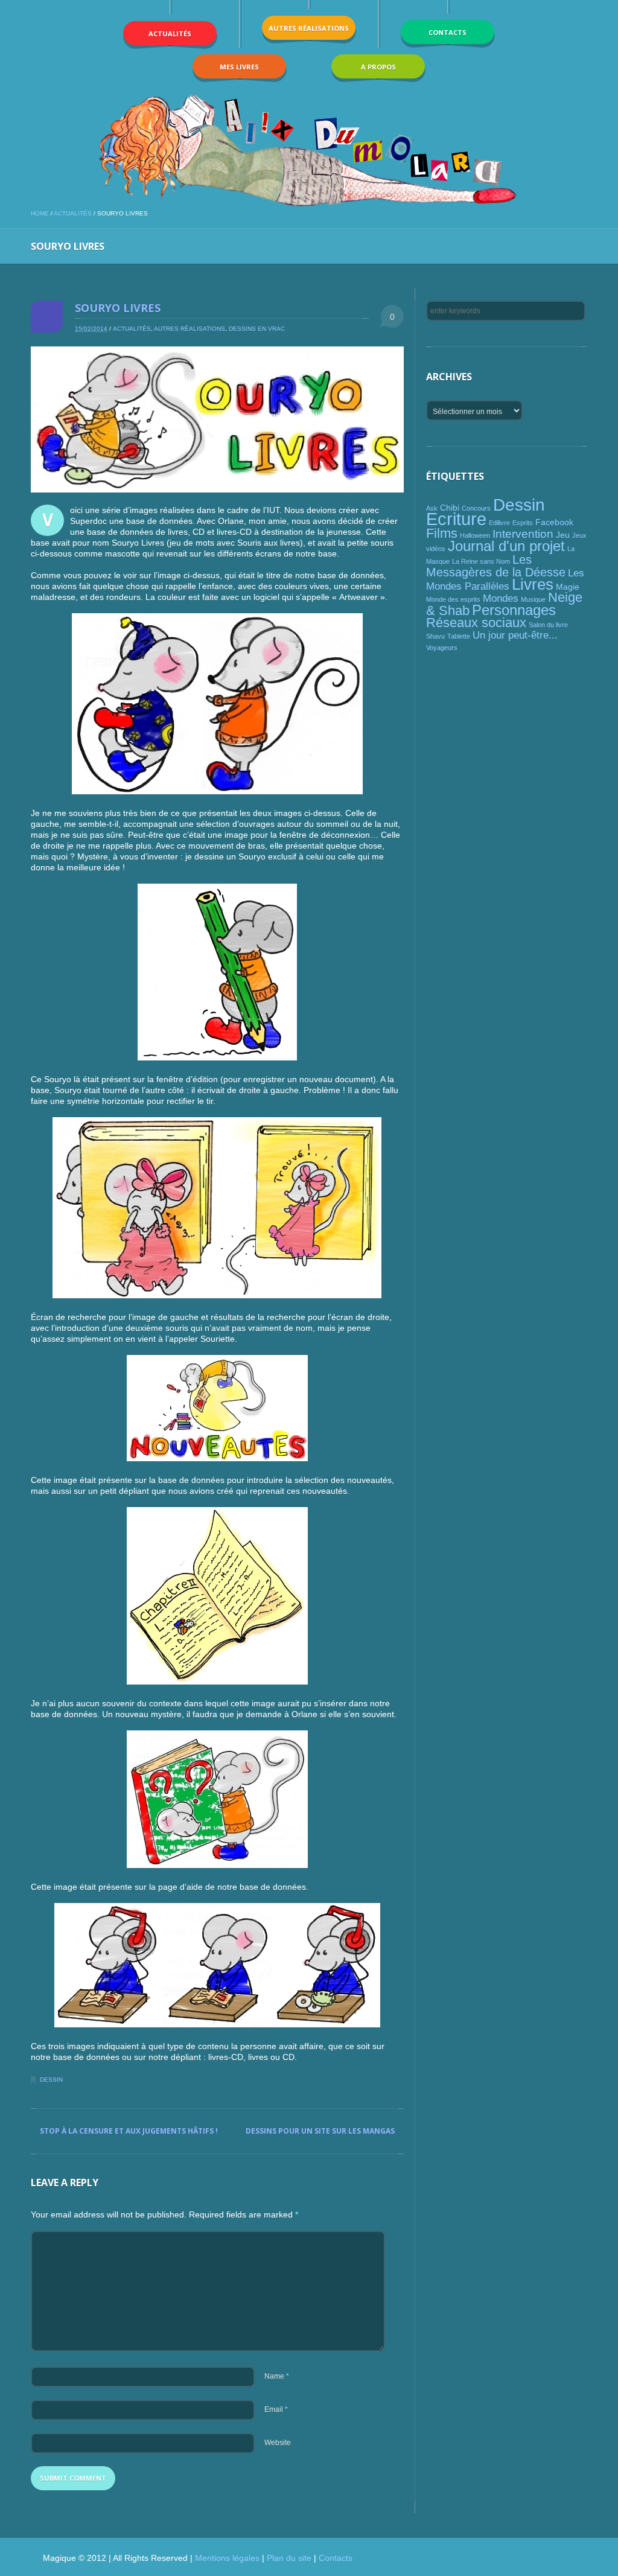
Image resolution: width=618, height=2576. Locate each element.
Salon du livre (548, 625)
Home (40, 213)
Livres (533, 584)
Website (278, 2443)
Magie (568, 587)
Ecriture (456, 519)
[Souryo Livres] (217, 419)
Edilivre (499, 523)
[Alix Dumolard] (309, 150)
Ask (432, 508)
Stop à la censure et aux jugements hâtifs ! (129, 2131)
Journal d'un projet (506, 546)
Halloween (475, 535)
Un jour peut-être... (515, 635)
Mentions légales (227, 2558)
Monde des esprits (453, 599)
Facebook (554, 522)
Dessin (51, 2080)
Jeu (563, 535)
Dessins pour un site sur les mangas (320, 2131)
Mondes (501, 598)
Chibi (450, 508)
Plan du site (289, 2558)
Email (276, 2409)
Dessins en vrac (257, 329)
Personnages (514, 610)
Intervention (523, 534)
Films (442, 533)
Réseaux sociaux (476, 623)
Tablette (459, 636)
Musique (533, 599)
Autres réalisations (190, 329)
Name (277, 2376)
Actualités (73, 213)
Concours (476, 508)
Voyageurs (442, 648)
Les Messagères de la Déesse (496, 566)
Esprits (523, 523)
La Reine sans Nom (481, 561)
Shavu (435, 636)
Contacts (336, 2558)
